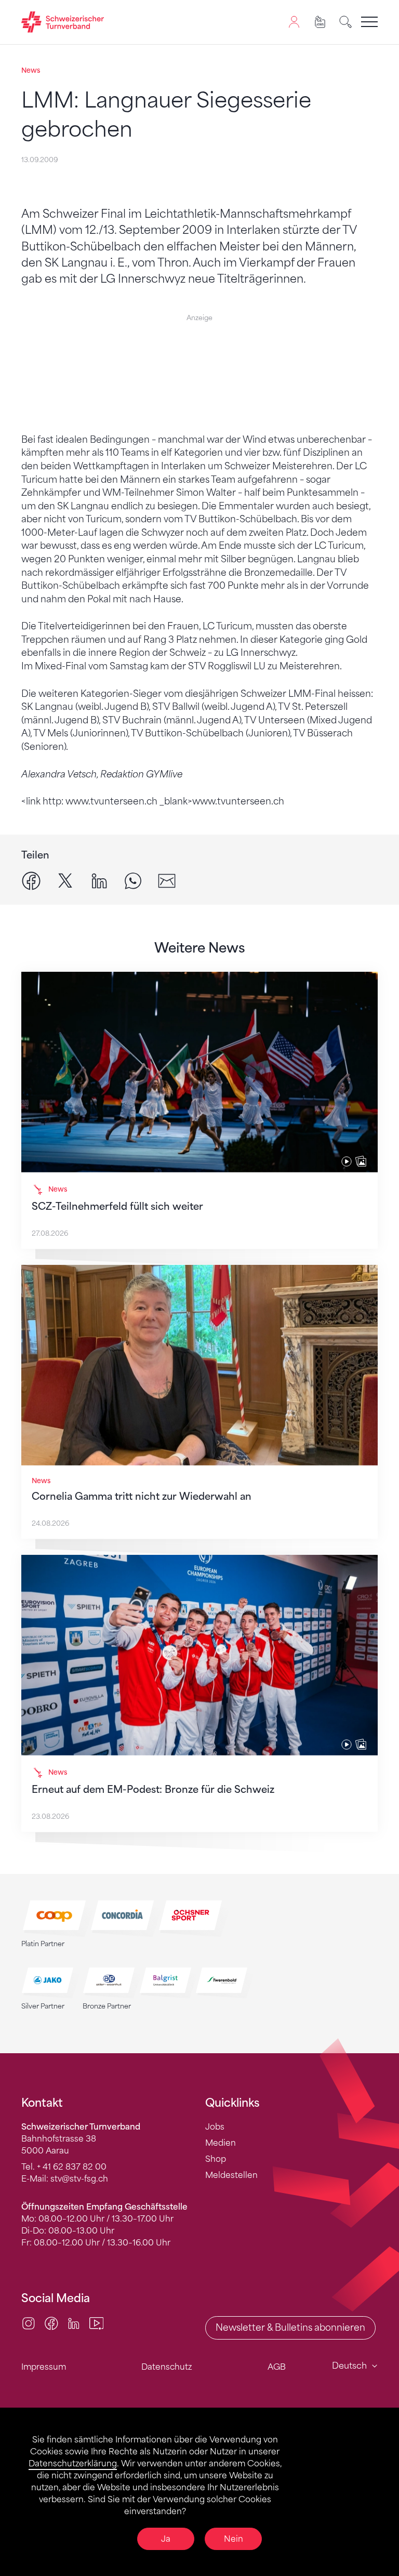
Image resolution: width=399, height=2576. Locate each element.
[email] (167, 880)
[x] (65, 880)
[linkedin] (99, 880)
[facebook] (31, 880)
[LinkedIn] (74, 2322)
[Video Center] (97, 2322)
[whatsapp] (133, 880)
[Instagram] (29, 2322)
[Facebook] (51, 2322)
